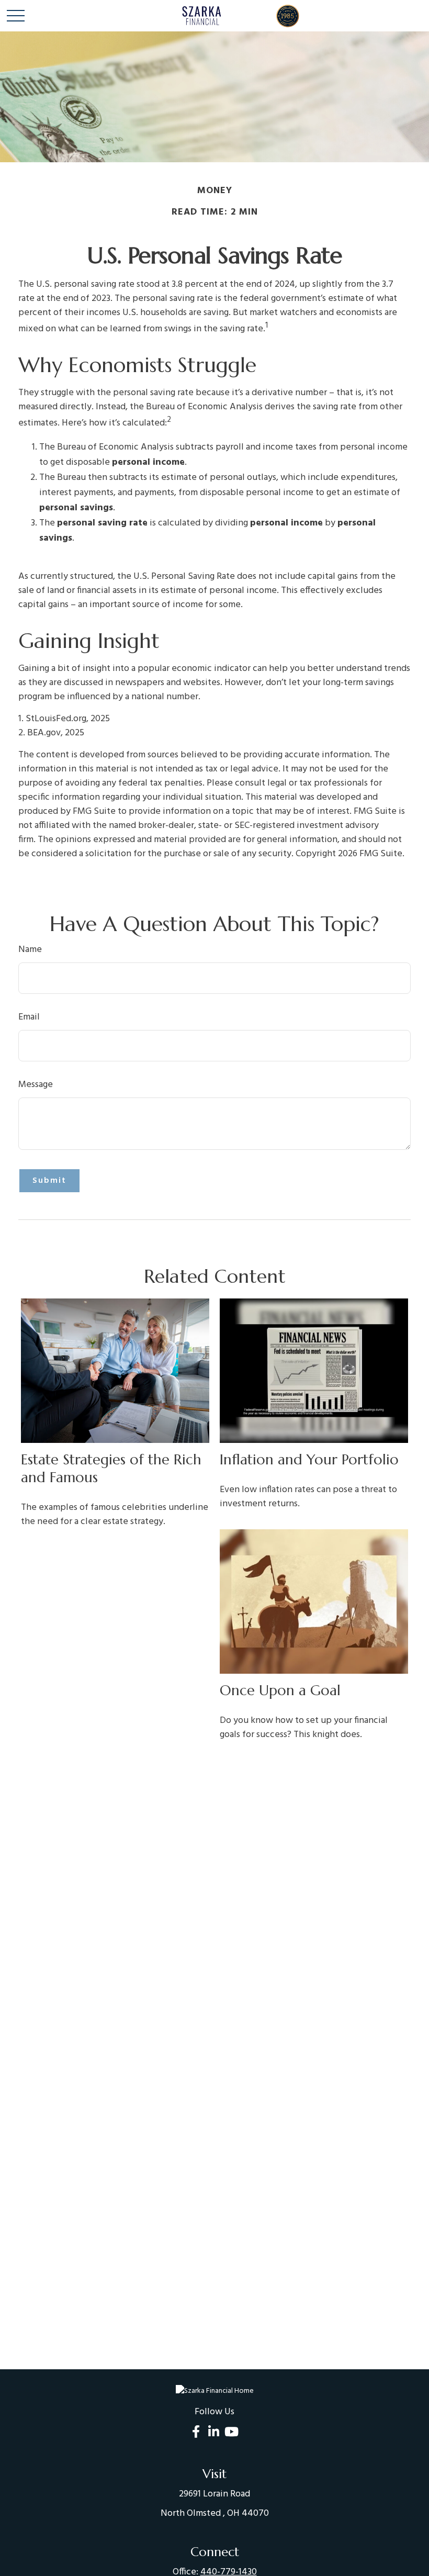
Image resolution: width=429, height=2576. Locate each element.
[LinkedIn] (214, 2431)
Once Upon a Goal (280, 1690)
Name (30, 950)
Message (36, 1085)
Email (29, 1017)
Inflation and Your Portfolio (309, 1460)
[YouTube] (232, 2431)
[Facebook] (196, 2431)
